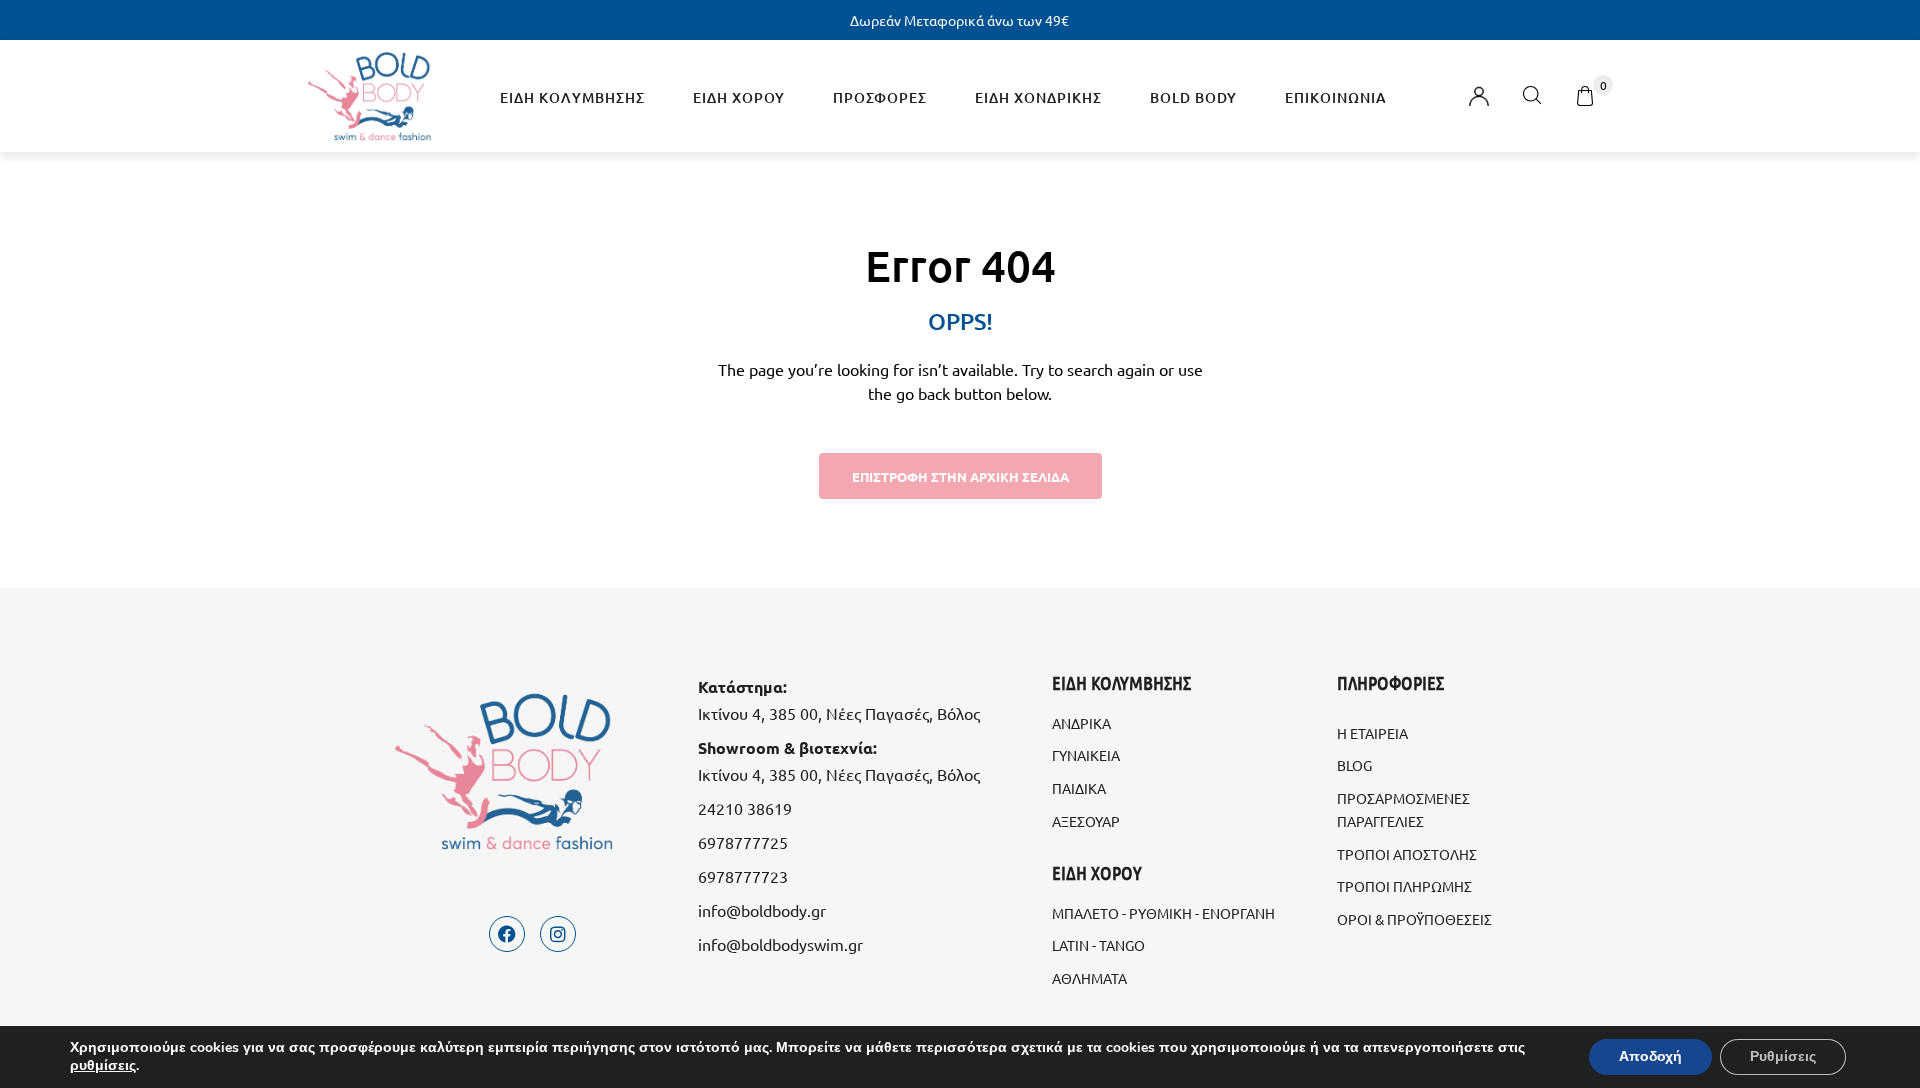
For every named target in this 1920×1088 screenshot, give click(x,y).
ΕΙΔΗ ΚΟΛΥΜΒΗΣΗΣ (572, 97)
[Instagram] (558, 934)
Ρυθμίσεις (1783, 1056)
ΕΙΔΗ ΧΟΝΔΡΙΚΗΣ (1038, 97)
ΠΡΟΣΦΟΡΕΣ (880, 97)
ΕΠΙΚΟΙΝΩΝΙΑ (1336, 97)
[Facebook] (507, 934)
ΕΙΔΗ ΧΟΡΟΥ (739, 97)
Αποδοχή (1650, 1056)
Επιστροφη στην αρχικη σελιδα (960, 476)
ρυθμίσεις (103, 1066)
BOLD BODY (1193, 97)
